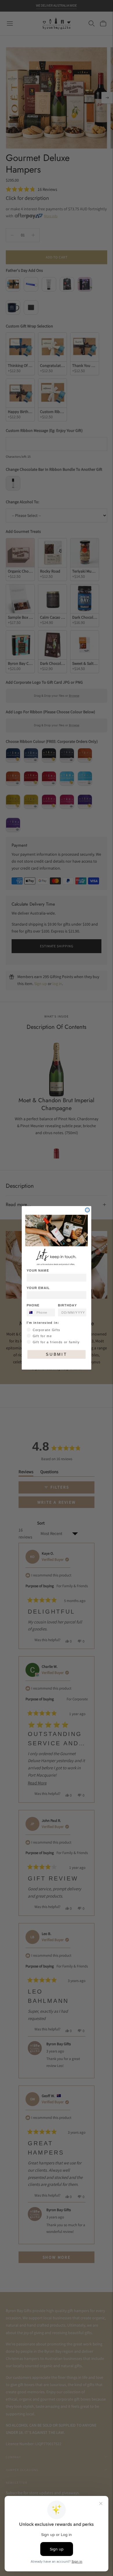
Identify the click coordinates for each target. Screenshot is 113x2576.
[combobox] (30, 1313)
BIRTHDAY (67, 1306)
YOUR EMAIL (38, 1288)
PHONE (33, 1306)
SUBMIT (57, 1355)
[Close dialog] (87, 1210)
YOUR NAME (38, 1271)
